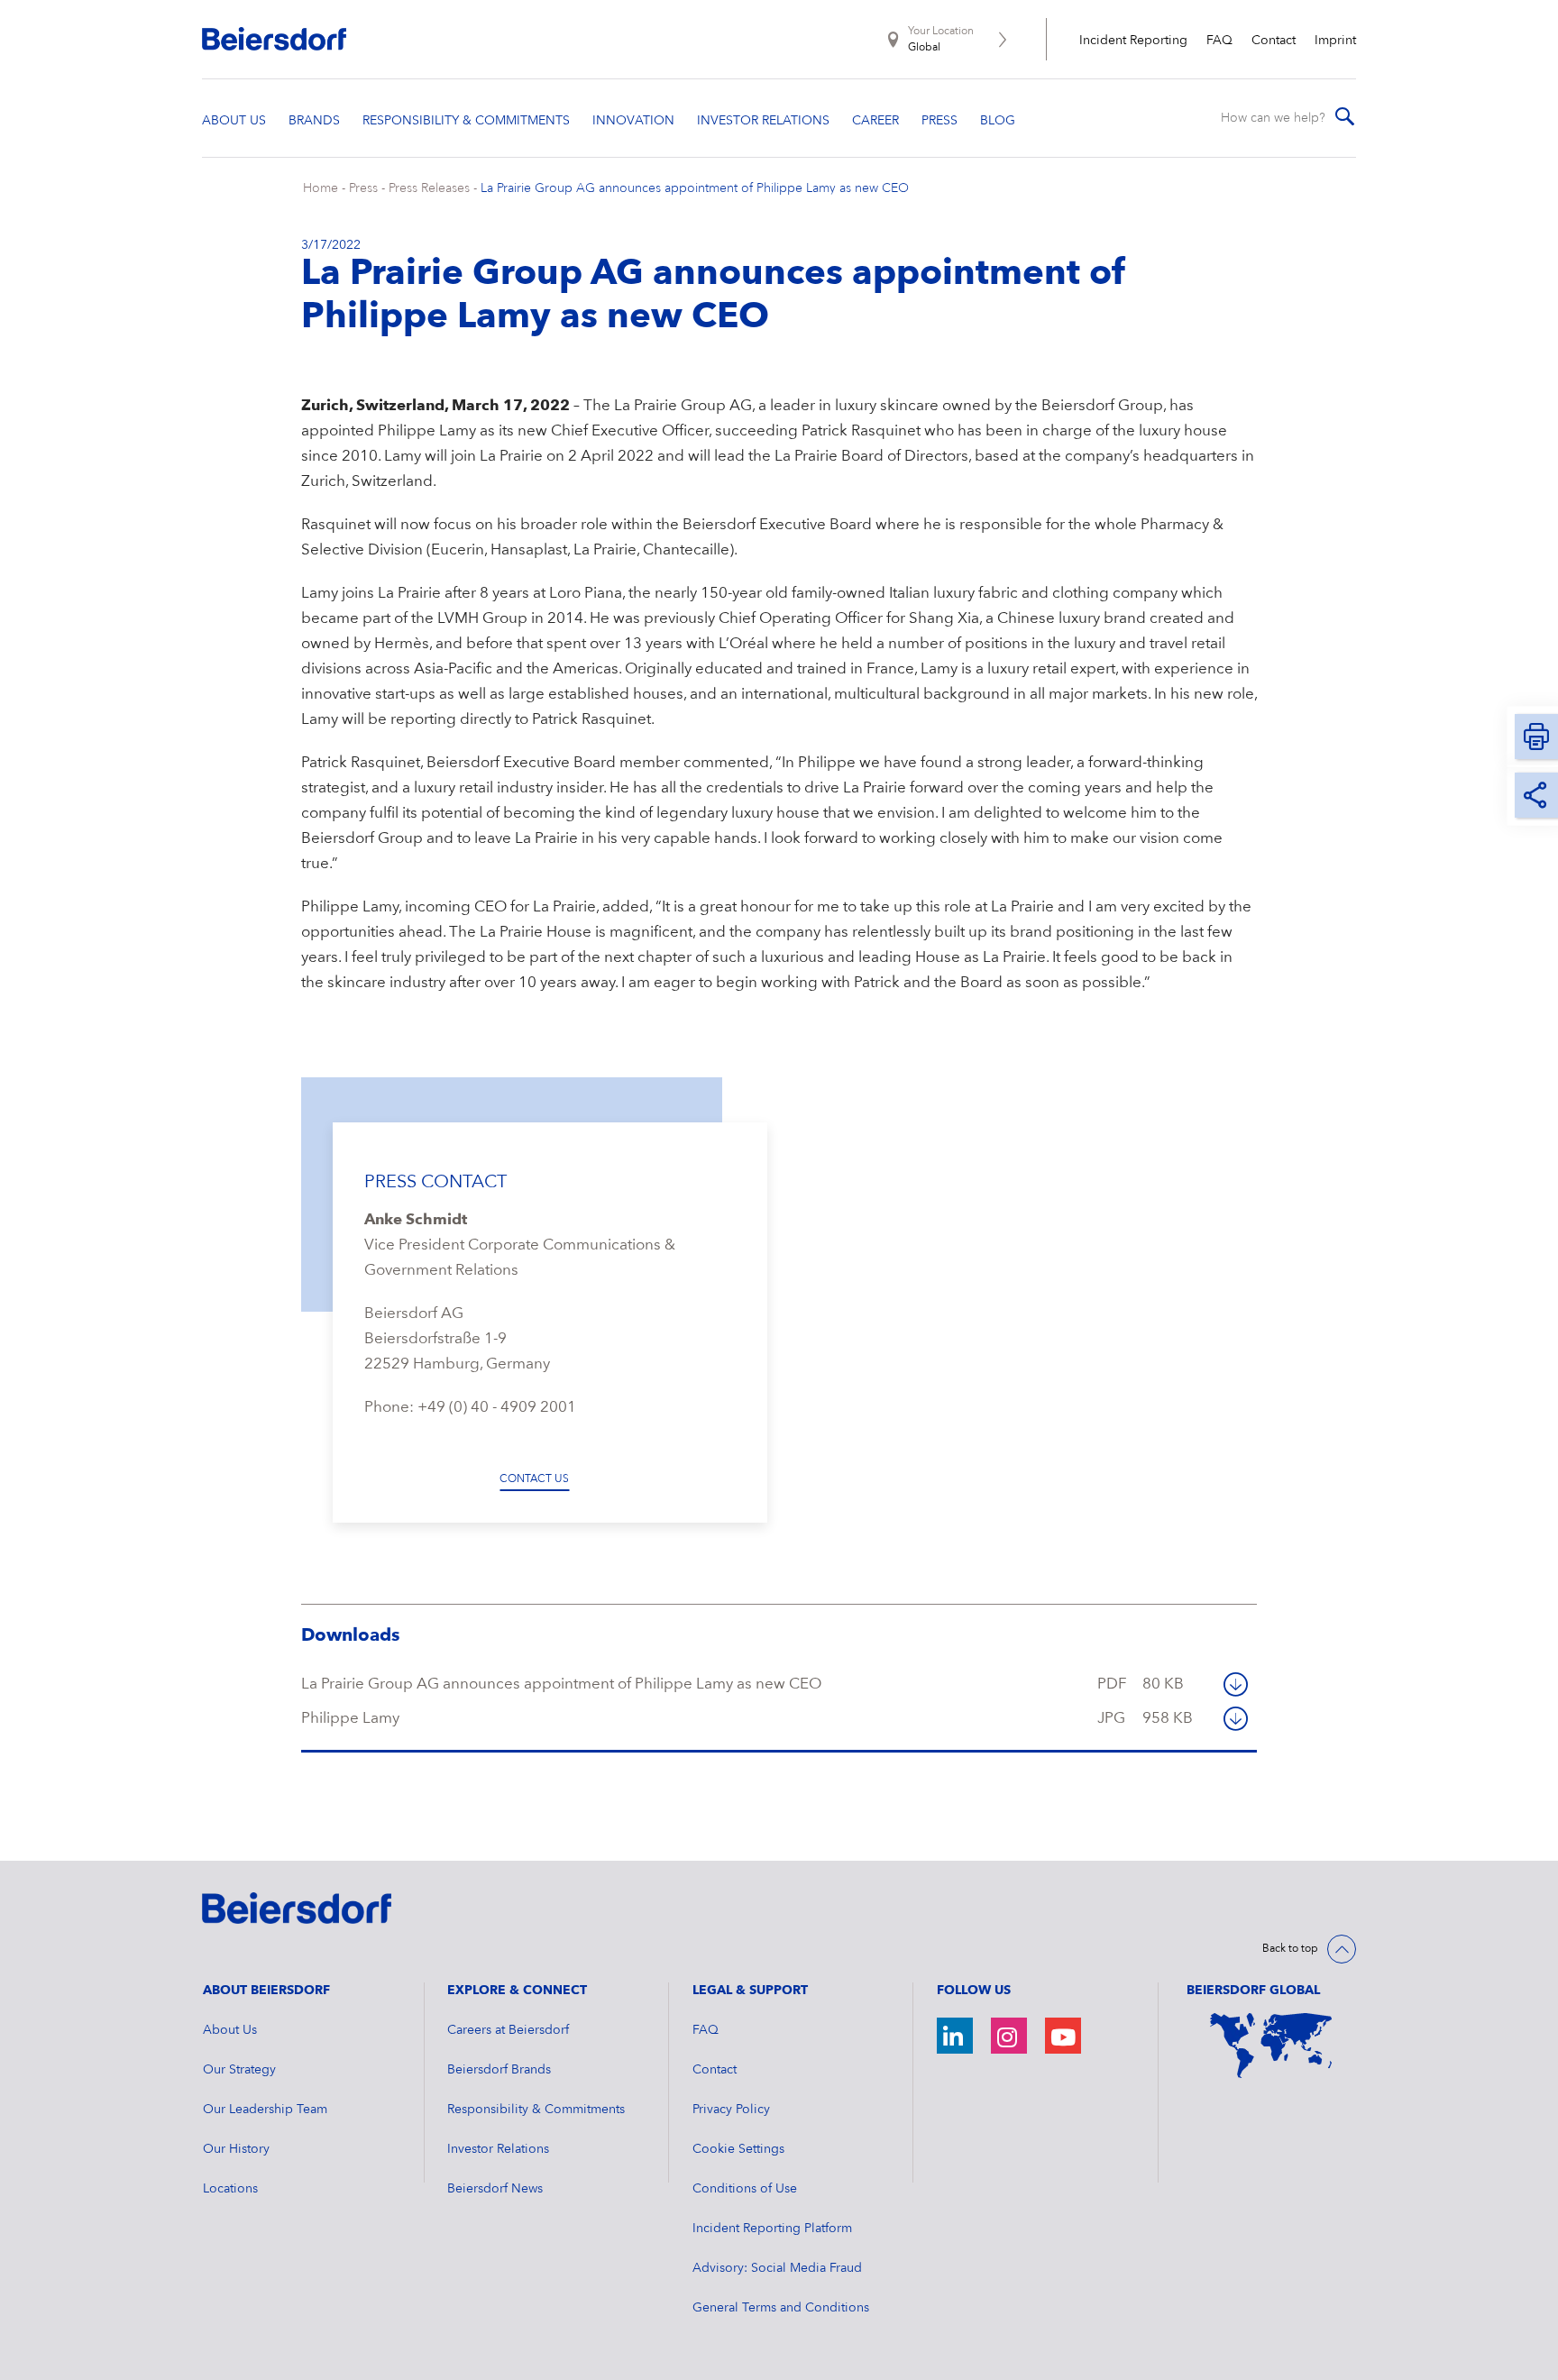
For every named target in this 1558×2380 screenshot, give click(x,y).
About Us (230, 2030)
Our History (236, 2149)
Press (363, 188)
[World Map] (1271, 2046)
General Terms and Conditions (781, 2308)
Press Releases (429, 188)
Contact (1274, 41)
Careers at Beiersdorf (508, 2030)
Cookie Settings (738, 2149)
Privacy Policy (731, 2110)
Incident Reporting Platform (772, 2229)
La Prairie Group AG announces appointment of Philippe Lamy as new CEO (695, 188)
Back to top (1290, 1949)
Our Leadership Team (265, 2110)
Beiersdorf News (495, 2189)
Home (321, 188)
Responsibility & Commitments (536, 2110)
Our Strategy (239, 2070)
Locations (230, 2189)
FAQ (1219, 41)
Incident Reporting (1133, 41)
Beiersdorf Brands (499, 2070)
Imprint (1335, 41)
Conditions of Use (745, 2189)
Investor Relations (498, 2149)
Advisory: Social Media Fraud (777, 2268)
